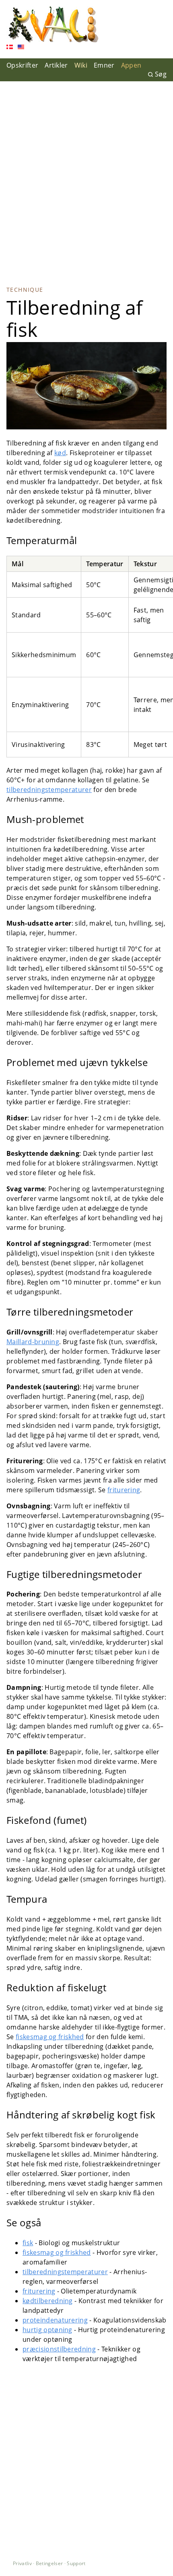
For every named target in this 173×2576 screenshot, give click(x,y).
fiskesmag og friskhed (50, 2037)
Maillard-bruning (33, 1342)
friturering (124, 1490)
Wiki (81, 65)
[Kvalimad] (53, 25)
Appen (131, 65)
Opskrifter (22, 65)
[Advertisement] (86, 177)
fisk (28, 2243)
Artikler (56, 65)
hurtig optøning (47, 2330)
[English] (21, 48)
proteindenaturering (55, 2320)
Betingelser (49, 2563)
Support (76, 2563)
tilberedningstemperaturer (49, 790)
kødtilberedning (48, 2301)
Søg (161, 74)
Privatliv (22, 2563)
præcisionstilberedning (59, 2349)
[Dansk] (10, 48)
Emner (104, 65)
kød (60, 453)
